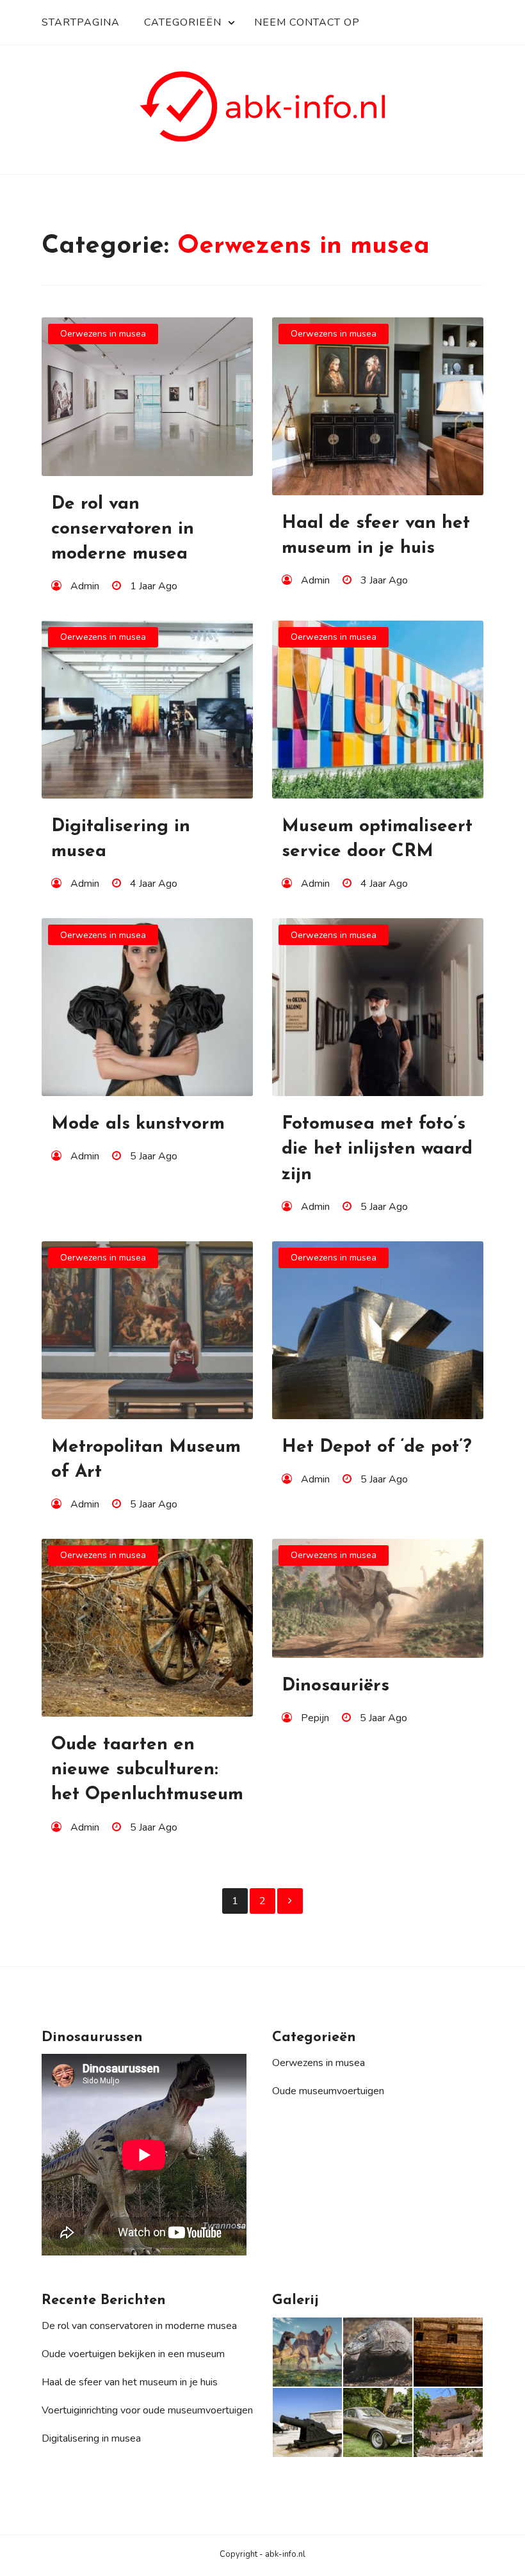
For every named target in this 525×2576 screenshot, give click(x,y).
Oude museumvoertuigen (328, 2091)
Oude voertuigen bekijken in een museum (133, 2354)
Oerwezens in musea (103, 334)
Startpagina (81, 22)
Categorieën (183, 22)
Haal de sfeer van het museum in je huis (130, 2382)
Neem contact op (307, 22)
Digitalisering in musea (91, 2438)
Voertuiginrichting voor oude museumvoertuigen (147, 2410)
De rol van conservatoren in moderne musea (139, 2326)
